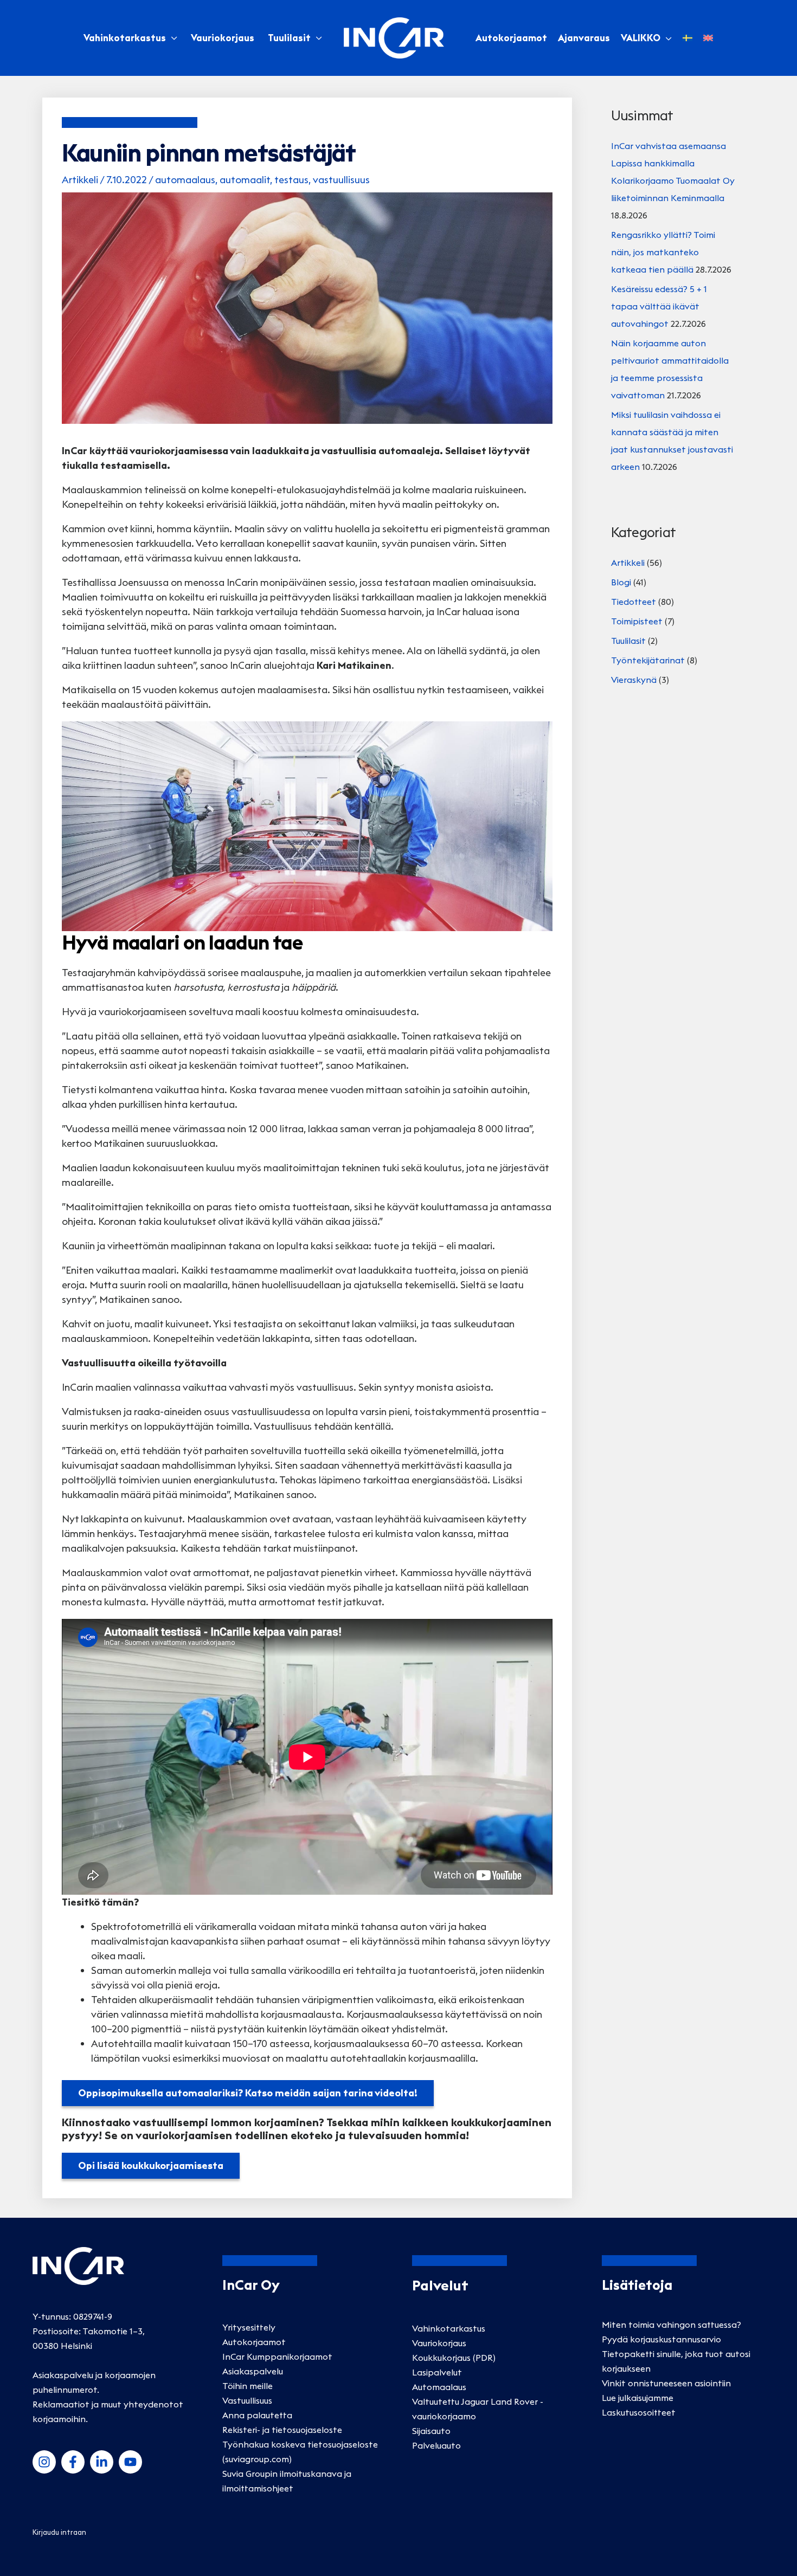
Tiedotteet (634, 602)
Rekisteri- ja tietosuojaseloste (282, 2430)
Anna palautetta (257, 2415)
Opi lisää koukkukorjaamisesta (151, 2165)
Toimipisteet (637, 621)
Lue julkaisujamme (638, 2398)
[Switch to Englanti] (708, 38)
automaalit (245, 180)
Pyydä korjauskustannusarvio (661, 2339)
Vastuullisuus (247, 2400)
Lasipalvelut (437, 2372)
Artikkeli (80, 180)
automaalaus (185, 180)
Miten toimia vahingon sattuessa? (671, 2325)
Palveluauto (436, 2445)
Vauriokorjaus (223, 38)
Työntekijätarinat (648, 660)
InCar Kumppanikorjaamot (277, 2357)
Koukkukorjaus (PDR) (454, 2358)
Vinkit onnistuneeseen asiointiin (666, 2383)
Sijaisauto (431, 2431)
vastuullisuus (341, 180)
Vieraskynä (634, 680)
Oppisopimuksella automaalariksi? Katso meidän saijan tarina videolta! (248, 2093)
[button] (666, 38)
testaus (291, 180)
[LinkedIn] (102, 2462)
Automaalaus (439, 2387)
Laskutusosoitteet (639, 2412)
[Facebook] (73, 2462)
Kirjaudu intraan (59, 2532)
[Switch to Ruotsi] (687, 38)
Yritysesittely (249, 2327)
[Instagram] (44, 2462)
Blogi (621, 582)
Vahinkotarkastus (125, 38)
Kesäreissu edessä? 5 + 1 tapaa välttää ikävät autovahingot (659, 306)
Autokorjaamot (254, 2342)
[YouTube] (130, 2462)
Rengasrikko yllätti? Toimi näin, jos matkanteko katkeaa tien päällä (663, 252)
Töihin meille (248, 2386)
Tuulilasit (289, 38)
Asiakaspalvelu (253, 2371)
